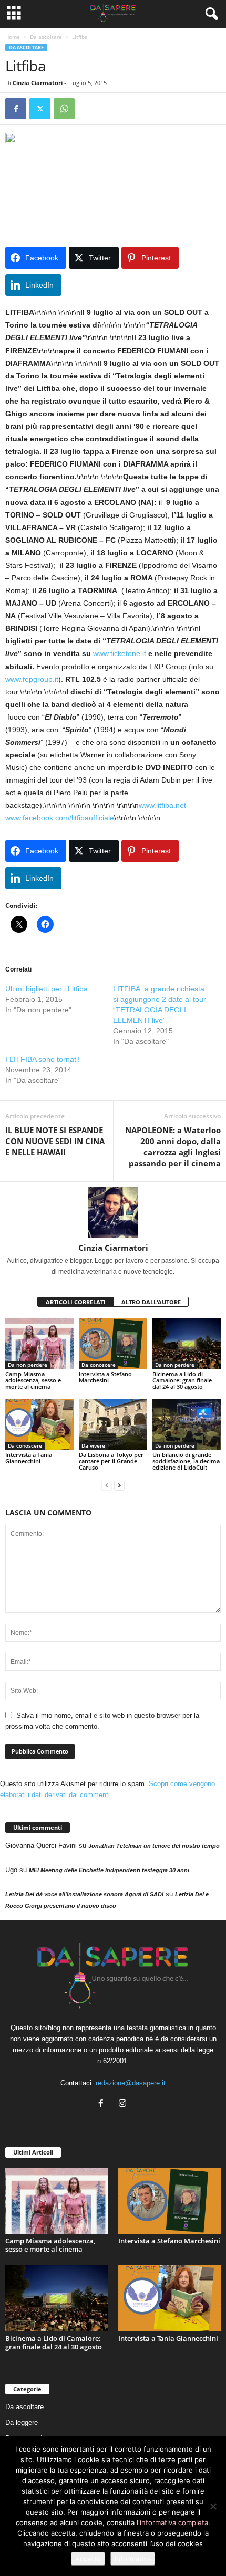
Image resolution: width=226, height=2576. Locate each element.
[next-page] (119, 1485)
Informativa (133, 2559)
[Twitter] (40, 109)
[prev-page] (107, 1485)
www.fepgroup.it (32, 679)
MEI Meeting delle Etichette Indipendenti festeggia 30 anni (109, 1870)
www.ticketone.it (120, 653)
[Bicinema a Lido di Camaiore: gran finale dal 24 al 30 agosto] (187, 1343)
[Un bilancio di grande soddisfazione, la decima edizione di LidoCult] (187, 1424)
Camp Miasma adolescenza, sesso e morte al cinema (33, 1380)
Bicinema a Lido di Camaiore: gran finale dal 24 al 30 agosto (182, 1380)
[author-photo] (113, 1212)
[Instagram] (124, 2104)
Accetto (88, 2559)
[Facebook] (16, 109)
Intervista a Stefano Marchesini (105, 1377)
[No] (213, 2506)
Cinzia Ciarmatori (38, 83)
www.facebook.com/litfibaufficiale (60, 818)
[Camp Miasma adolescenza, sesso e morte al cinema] (39, 1343)
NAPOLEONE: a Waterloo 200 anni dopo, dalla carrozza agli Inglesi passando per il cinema (173, 1147)
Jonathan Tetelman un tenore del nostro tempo (154, 1846)
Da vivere (93, 1445)
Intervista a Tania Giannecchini (29, 1458)
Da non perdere (28, 1365)
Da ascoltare (46, 37)
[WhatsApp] (64, 109)
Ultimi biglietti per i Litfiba (47, 989)
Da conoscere (99, 1365)
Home (13, 37)
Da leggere (22, 2422)
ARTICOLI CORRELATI (76, 1302)
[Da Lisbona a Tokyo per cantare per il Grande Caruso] (113, 1424)
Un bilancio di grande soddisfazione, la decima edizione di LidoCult (186, 1461)
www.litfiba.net (162, 805)
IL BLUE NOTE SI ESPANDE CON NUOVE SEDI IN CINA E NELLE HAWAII (55, 1141)
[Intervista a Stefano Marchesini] (113, 1343)
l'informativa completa (172, 2522)
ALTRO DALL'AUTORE (151, 1302)
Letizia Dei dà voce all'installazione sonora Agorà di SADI (84, 1894)
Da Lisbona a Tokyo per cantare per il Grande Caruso (111, 1461)
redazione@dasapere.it (131, 2083)
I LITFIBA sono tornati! (43, 1059)
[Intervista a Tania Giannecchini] (39, 1424)
